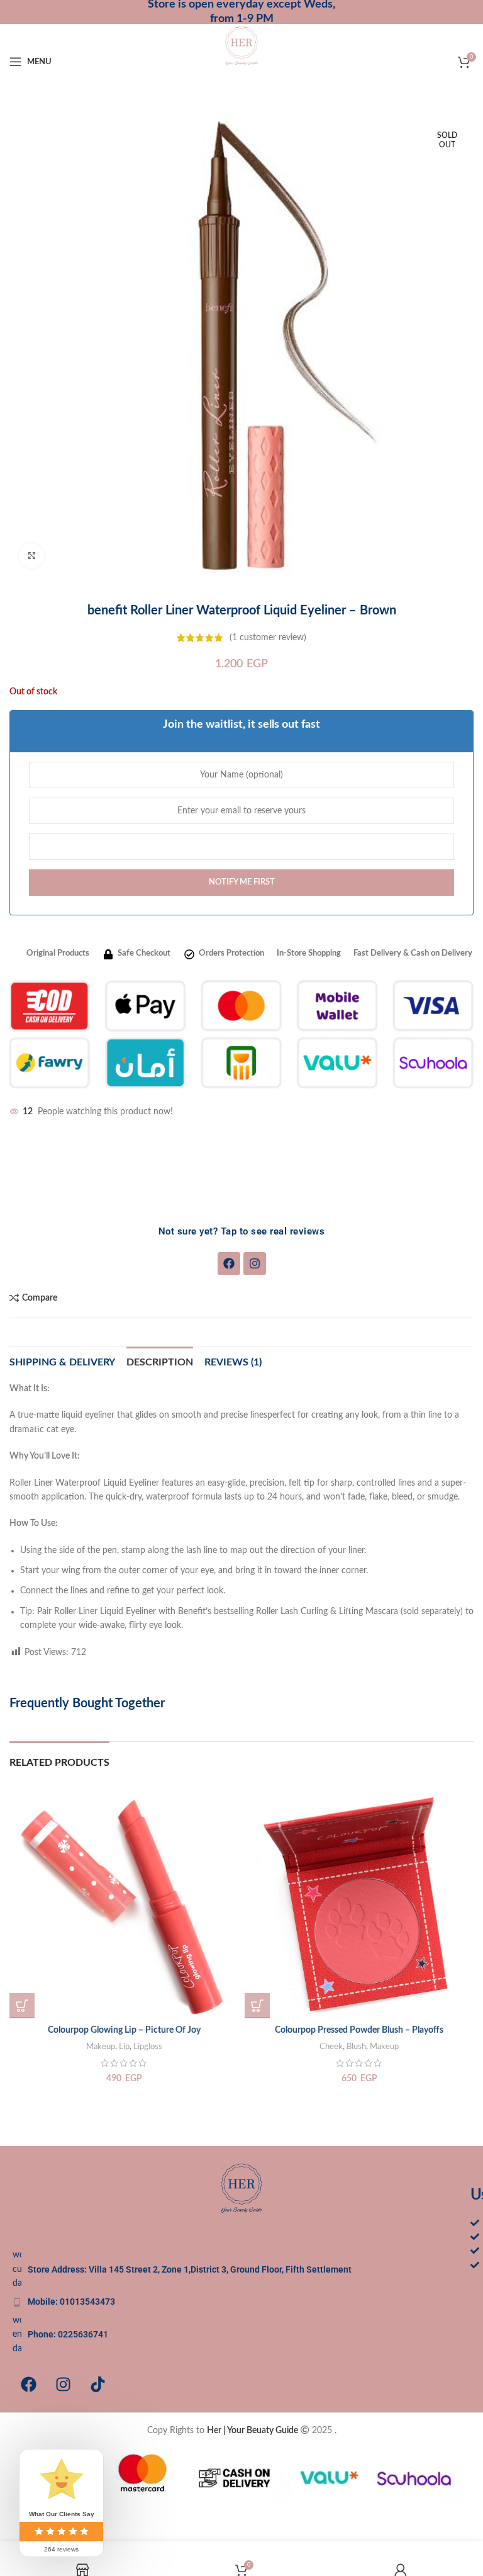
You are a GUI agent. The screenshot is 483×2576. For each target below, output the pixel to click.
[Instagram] (255, 1263)
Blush (356, 2047)
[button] (22, 2006)
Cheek (331, 2047)
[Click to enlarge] (31, 556)
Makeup (101, 2047)
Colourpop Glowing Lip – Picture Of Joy (124, 2030)
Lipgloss (148, 2047)
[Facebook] (229, 1263)
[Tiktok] (97, 2384)
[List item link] (241, 2302)
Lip (124, 2047)
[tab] (160, 1361)
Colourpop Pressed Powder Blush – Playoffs (359, 2030)
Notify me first (242, 882)
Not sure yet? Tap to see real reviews (242, 1231)
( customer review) (268, 638)
